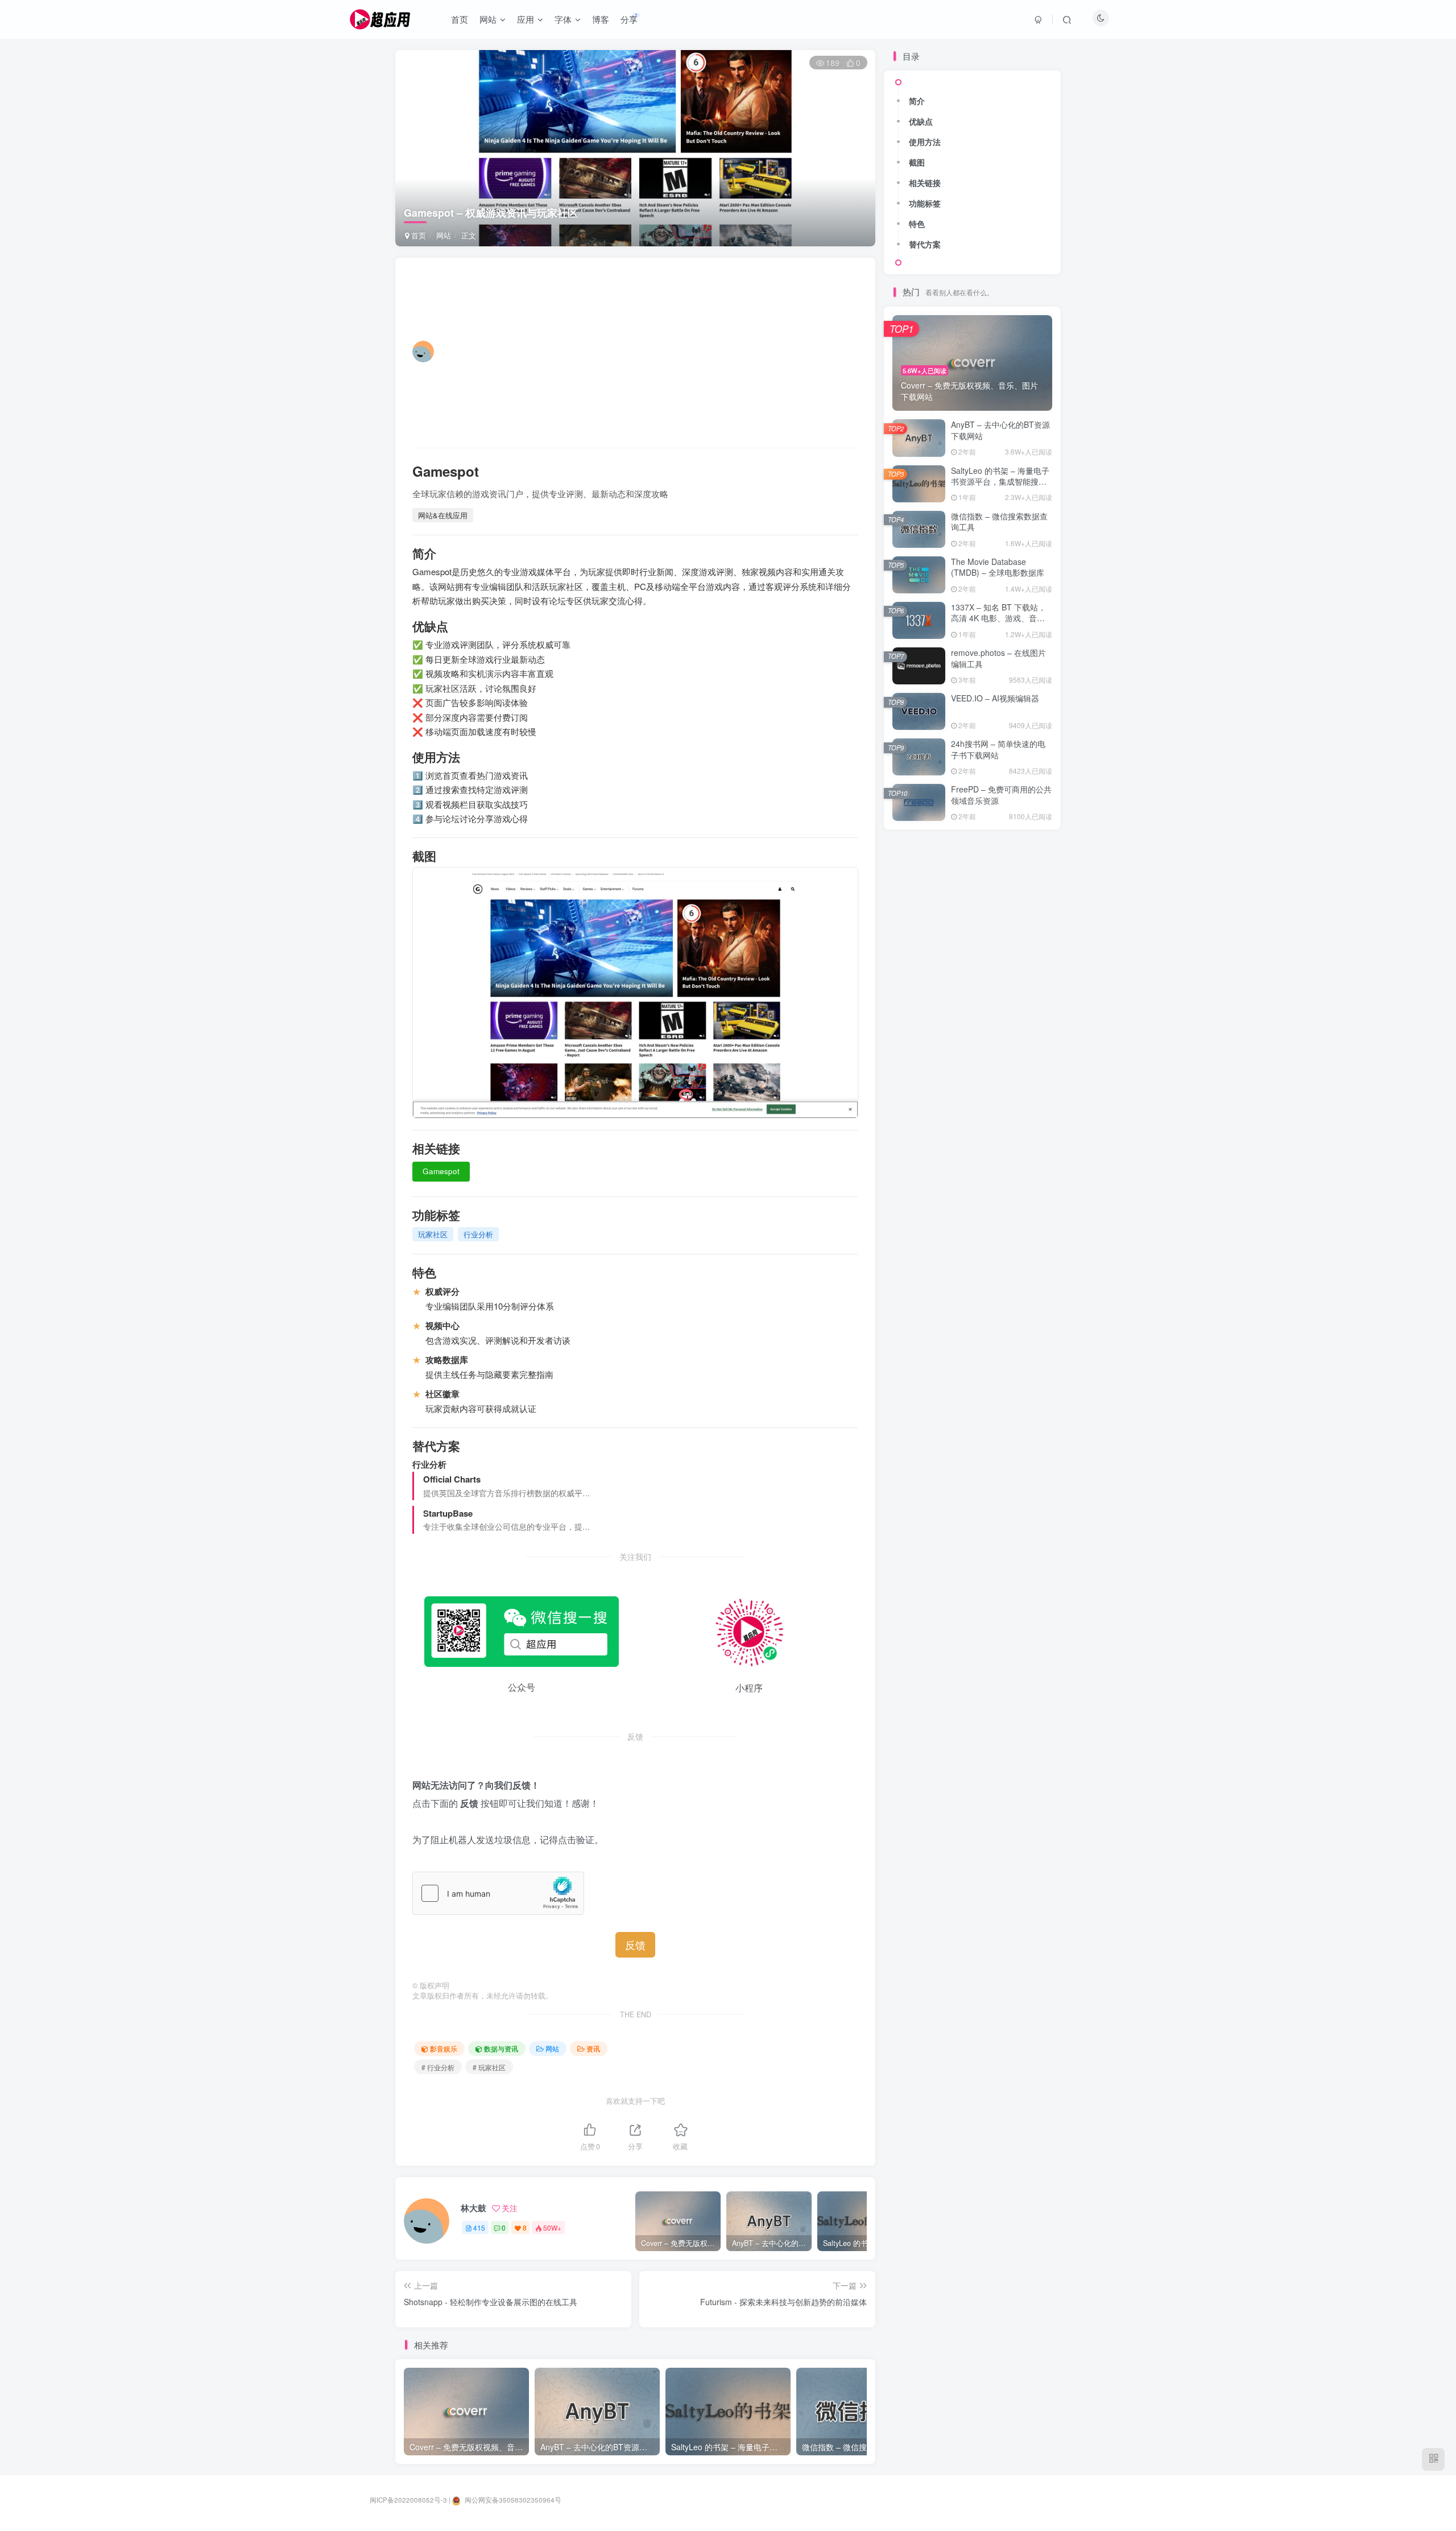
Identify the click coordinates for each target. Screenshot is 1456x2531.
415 (479, 2227)
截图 (917, 162)
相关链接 (925, 183)
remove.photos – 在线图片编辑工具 (998, 658)
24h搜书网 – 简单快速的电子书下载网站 (998, 749)
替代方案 (925, 244)
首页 (417, 235)
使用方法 (925, 142)
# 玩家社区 (489, 2067)
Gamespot (441, 1171)
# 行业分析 (438, 2067)
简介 (917, 101)
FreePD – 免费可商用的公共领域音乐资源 (1001, 795)
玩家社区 (433, 1234)
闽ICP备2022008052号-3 (408, 2500)
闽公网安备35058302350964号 (512, 2500)
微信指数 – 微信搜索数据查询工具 (999, 522)
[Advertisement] (643, 352)
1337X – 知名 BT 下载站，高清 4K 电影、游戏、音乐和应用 (998, 618)
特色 (917, 224)
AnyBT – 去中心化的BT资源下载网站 (1000, 430)
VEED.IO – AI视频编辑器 (995, 698)
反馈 (635, 1944)
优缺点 (921, 121)
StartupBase (448, 1513)
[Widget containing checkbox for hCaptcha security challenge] (498, 1893)
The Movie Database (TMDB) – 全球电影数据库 (998, 567)
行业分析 (478, 1234)
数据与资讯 (501, 2048)
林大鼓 (473, 2208)
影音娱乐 (444, 2048)
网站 (444, 235)
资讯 (593, 2048)
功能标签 (925, 203)
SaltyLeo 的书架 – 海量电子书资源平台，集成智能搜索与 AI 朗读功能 (1000, 482)
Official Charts (452, 1479)
